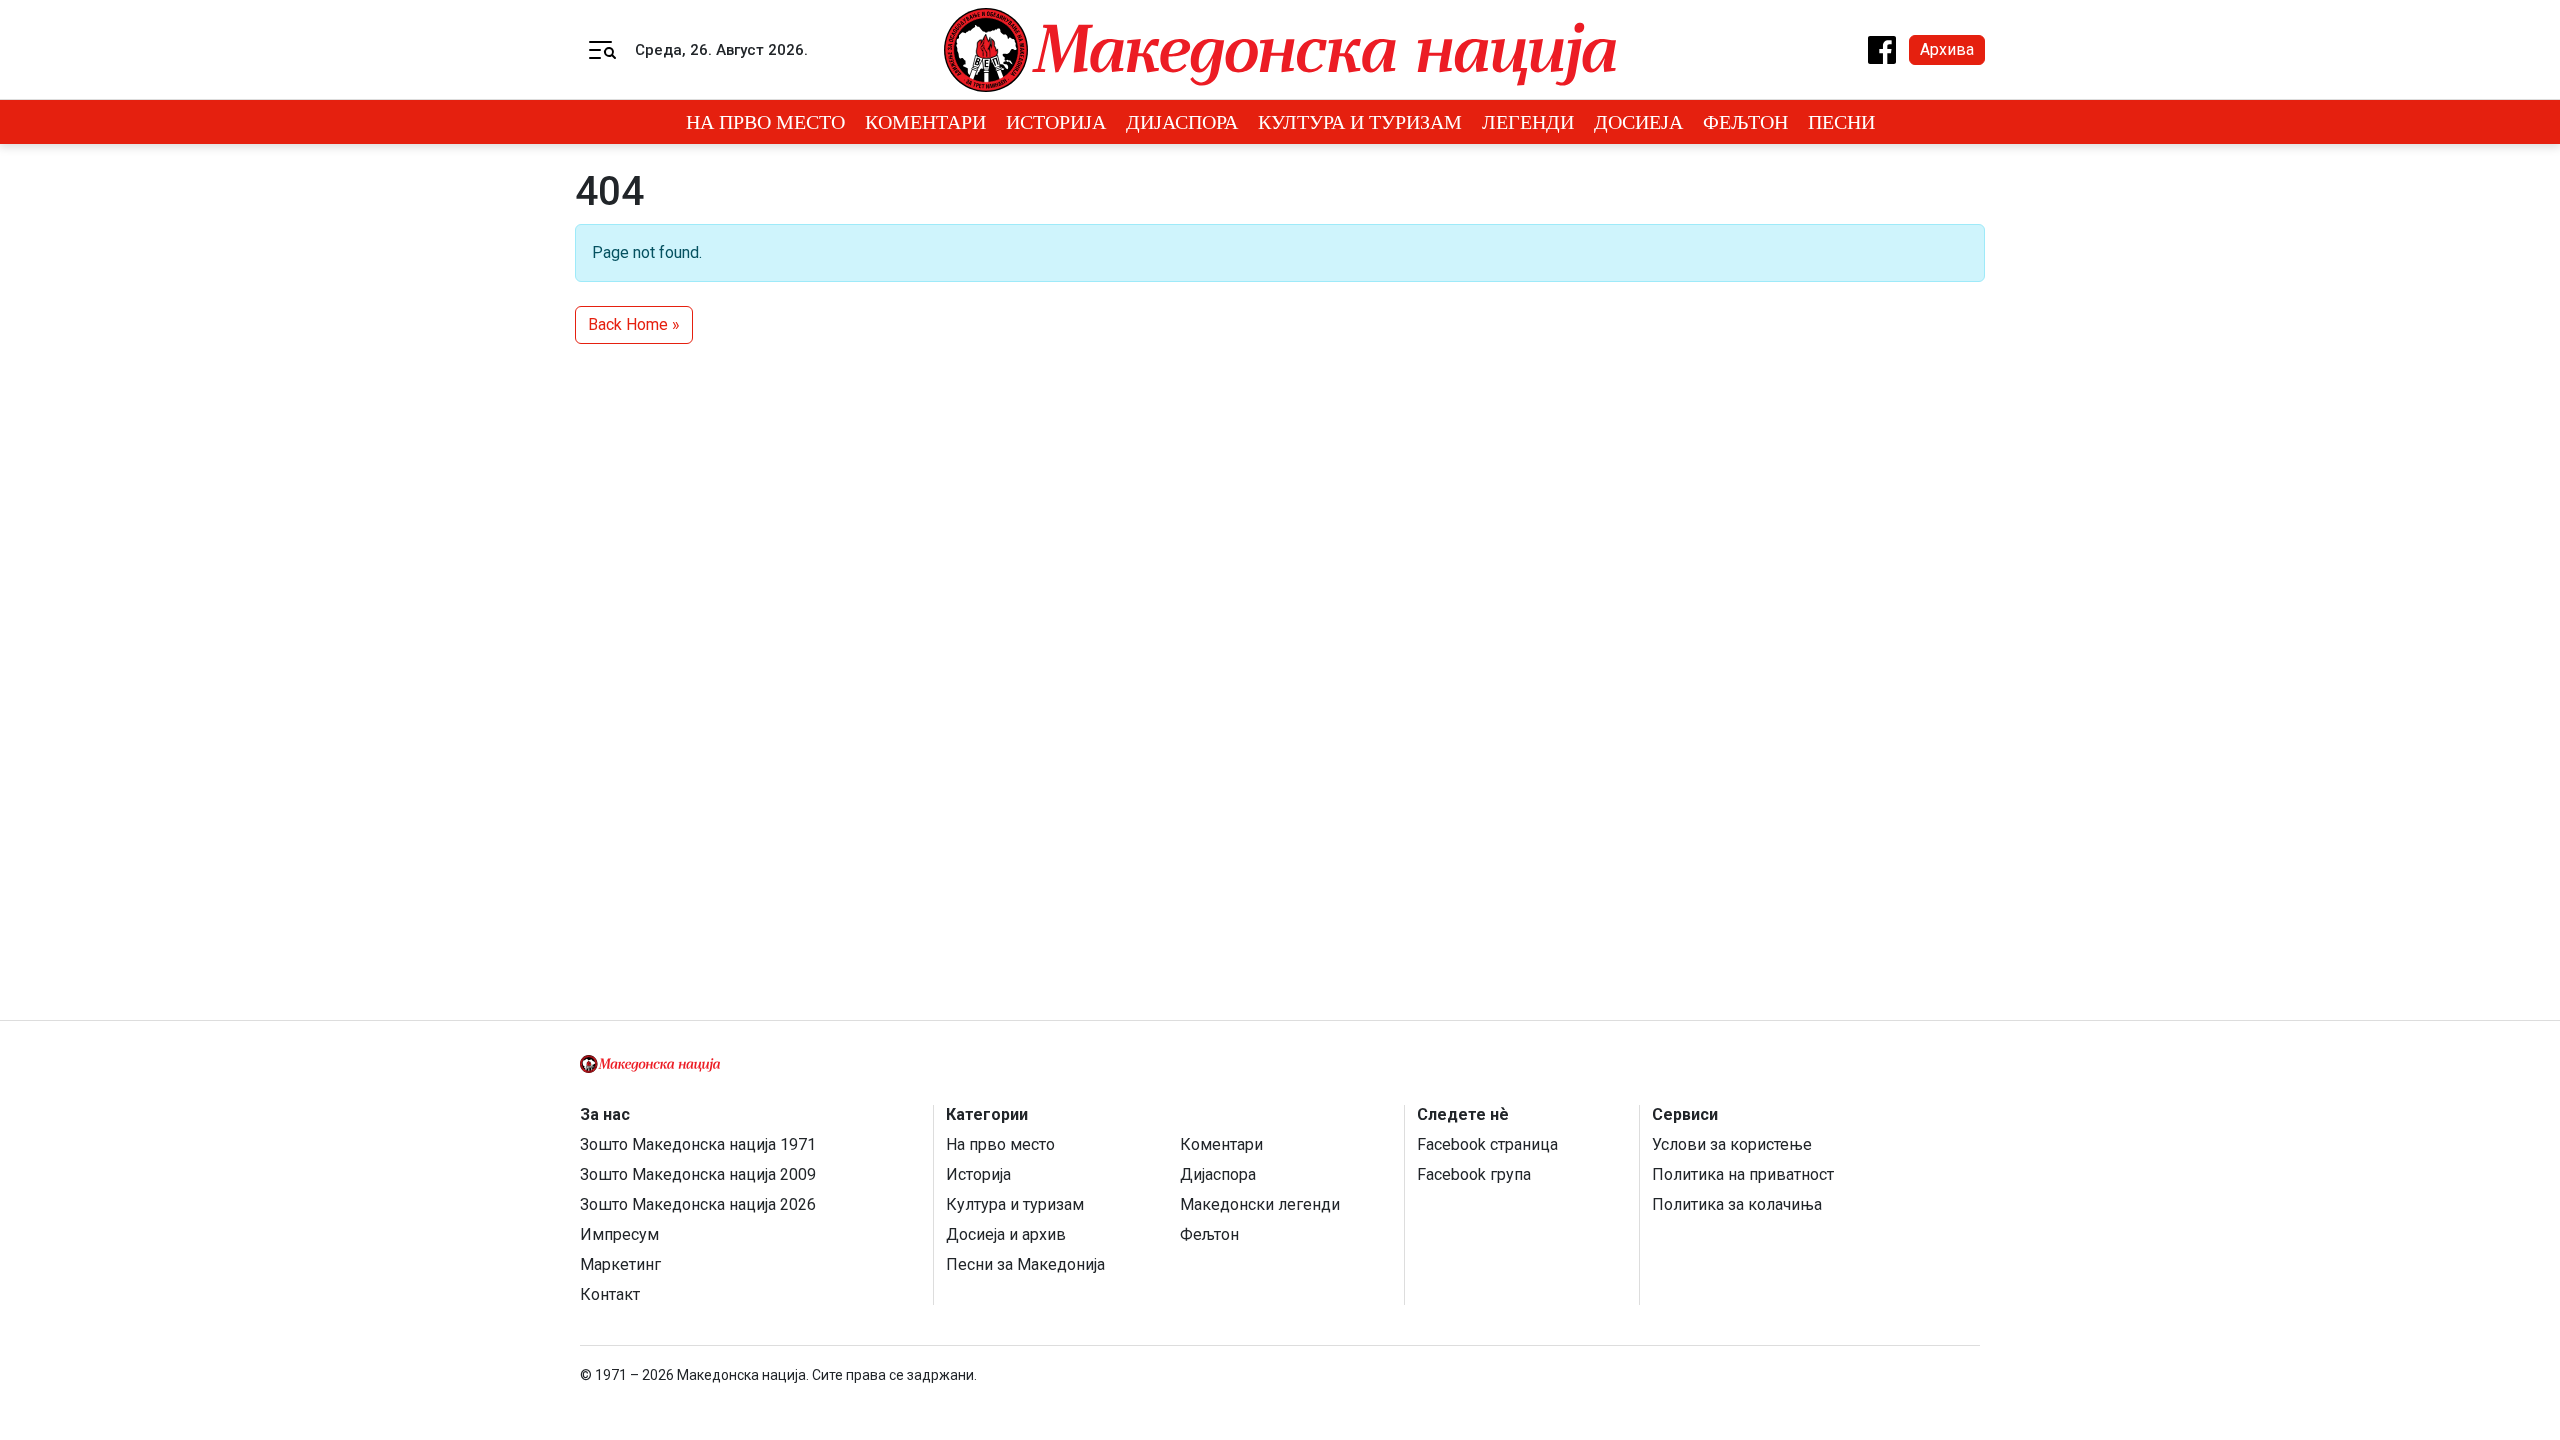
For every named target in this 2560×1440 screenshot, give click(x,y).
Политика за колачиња (1737, 1204)
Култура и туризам (1360, 122)
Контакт (610, 1294)
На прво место (765, 122)
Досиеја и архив (1006, 1234)
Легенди (1528, 122)
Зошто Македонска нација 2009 (698, 1174)
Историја (1056, 122)
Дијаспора (1182, 122)
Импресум (619, 1234)
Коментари (925, 122)
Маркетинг (620, 1264)
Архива (1947, 49)
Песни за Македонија (1025, 1264)
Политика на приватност (1743, 1174)
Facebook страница (1487, 1144)
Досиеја (1638, 122)
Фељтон (1745, 122)
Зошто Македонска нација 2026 (698, 1204)
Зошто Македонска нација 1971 (698, 1144)
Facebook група (1474, 1174)
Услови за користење (1732, 1144)
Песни (1841, 122)
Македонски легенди (1260, 1204)
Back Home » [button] (634, 324)
